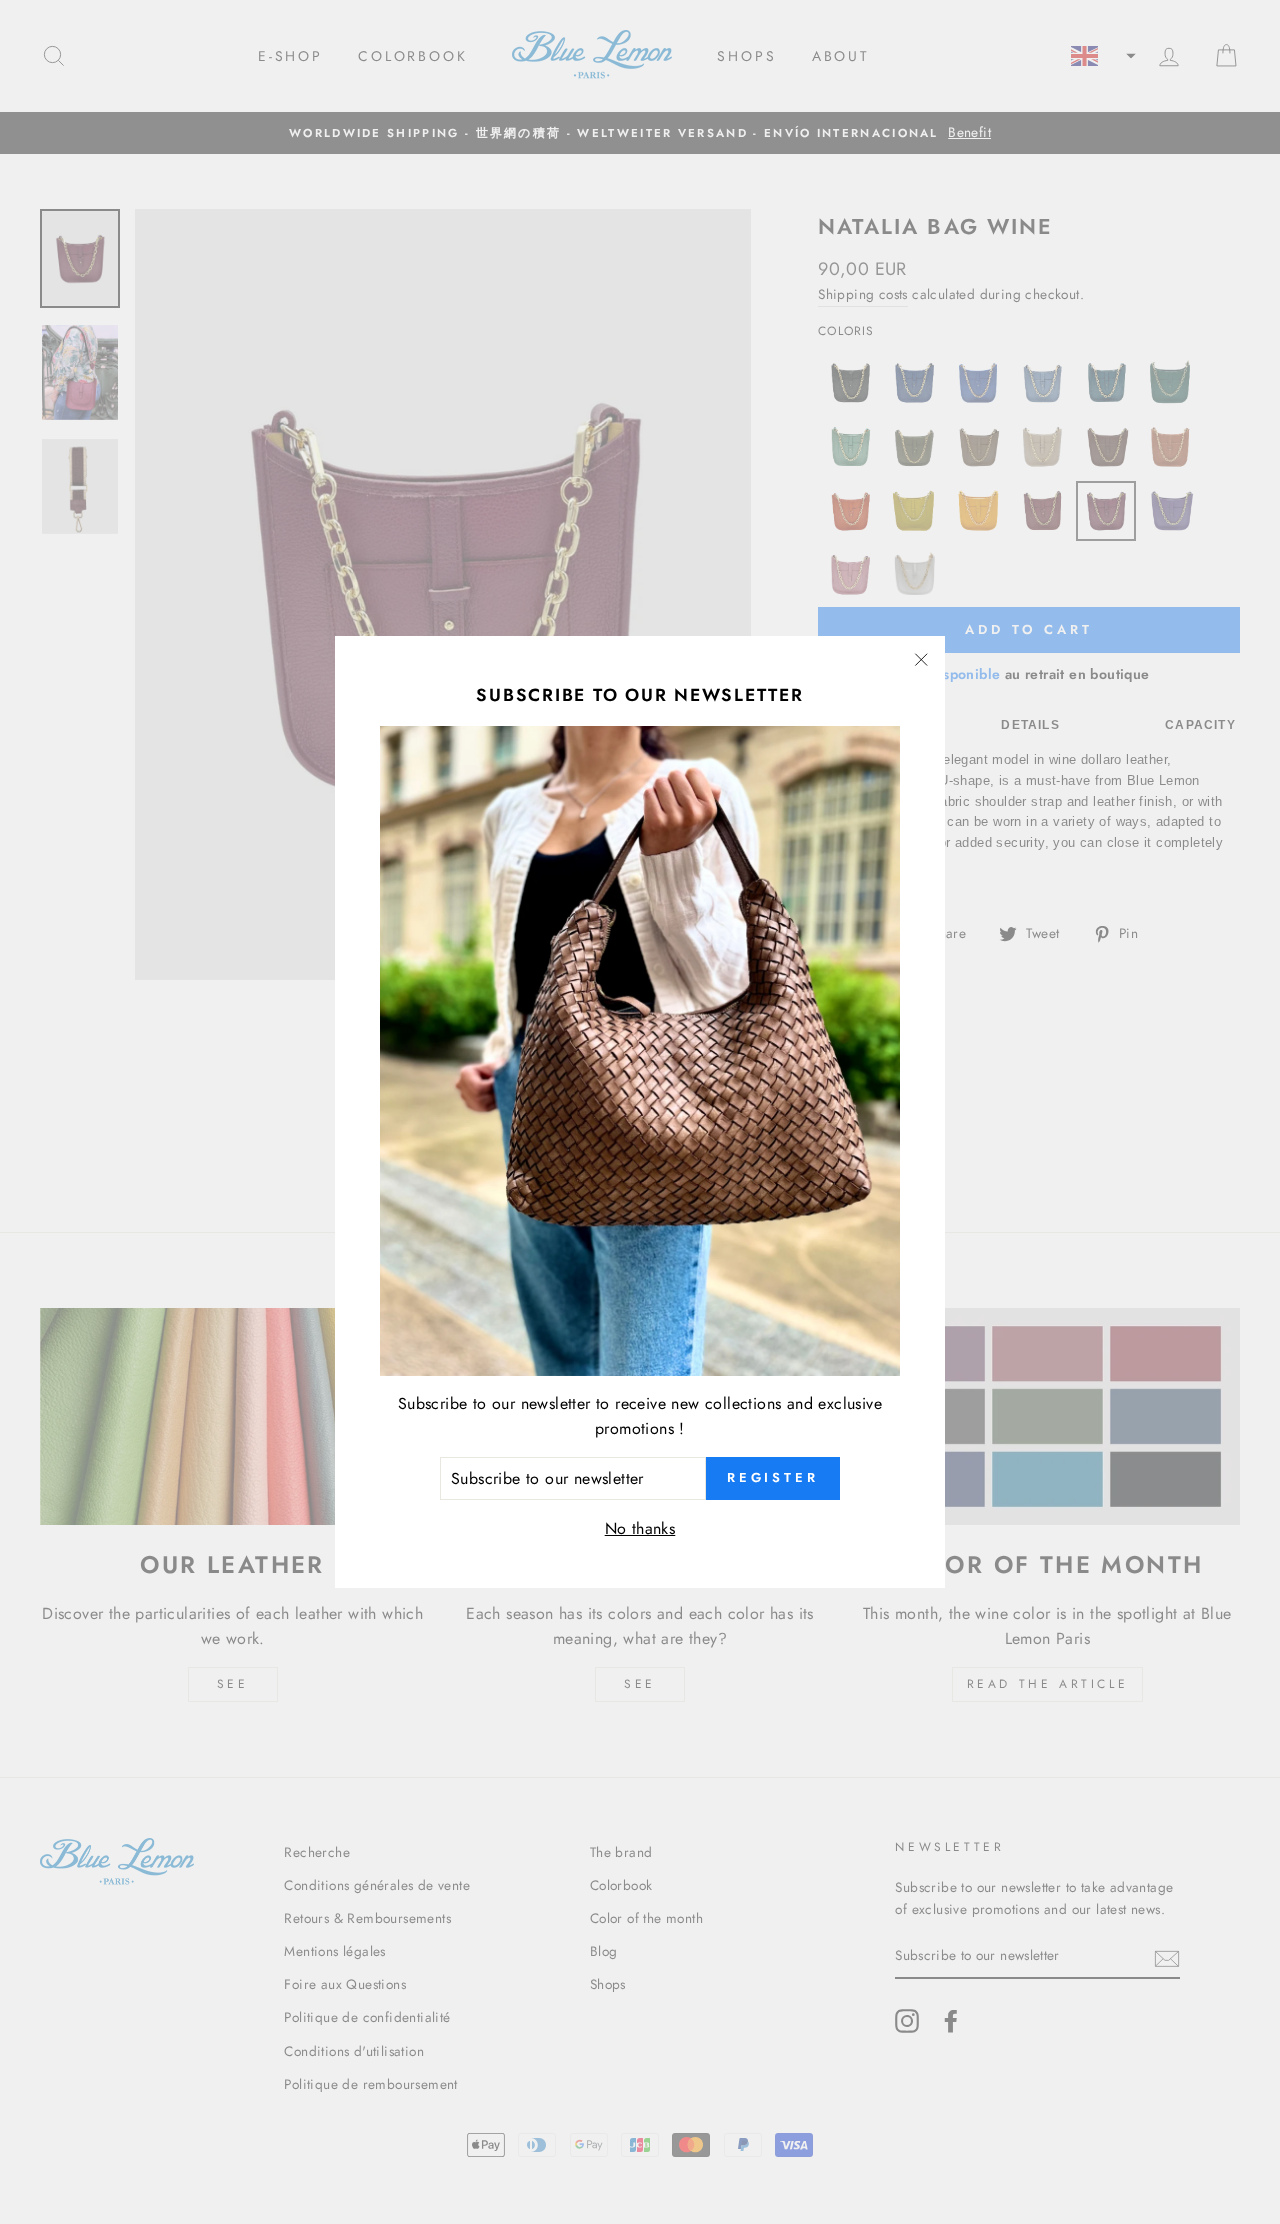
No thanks (640, 1528)
